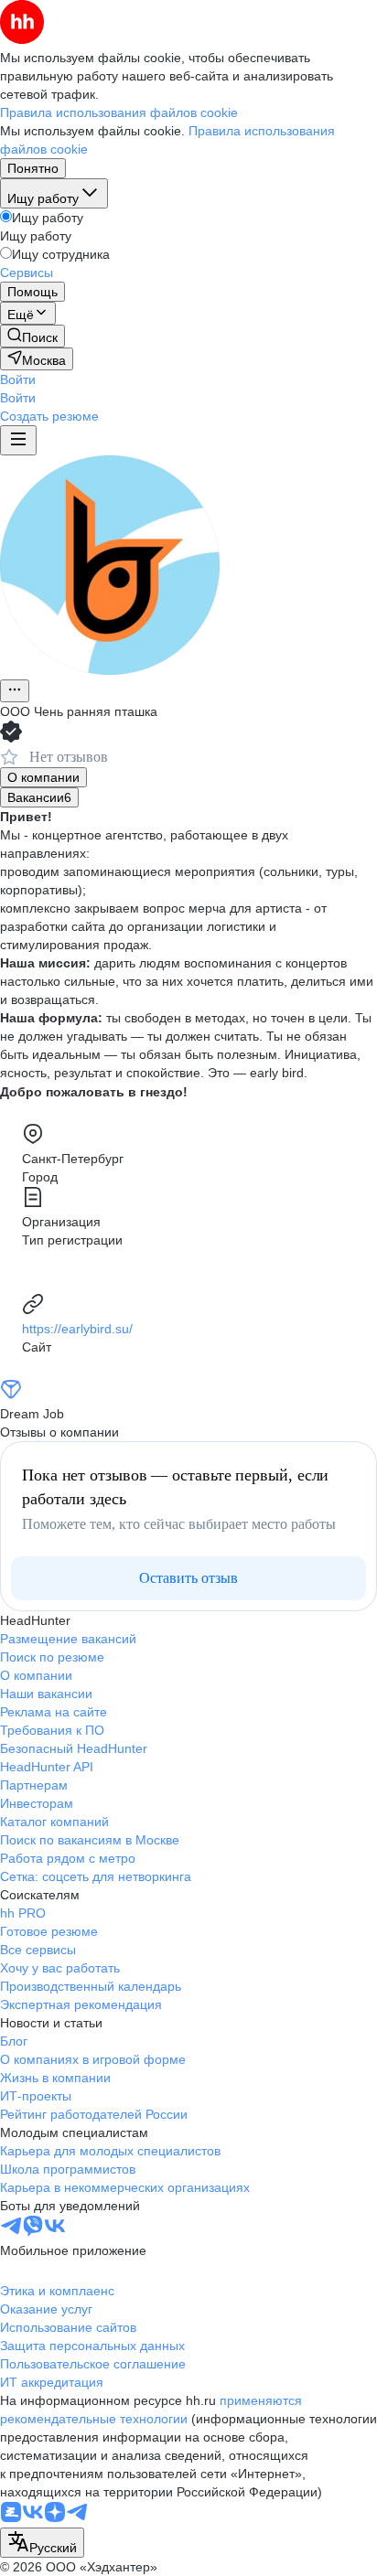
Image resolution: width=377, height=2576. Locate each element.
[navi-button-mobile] (18, 440)
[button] (18, 379)
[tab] (43, 777)
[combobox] (42, 2543)
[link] (32, 336)
